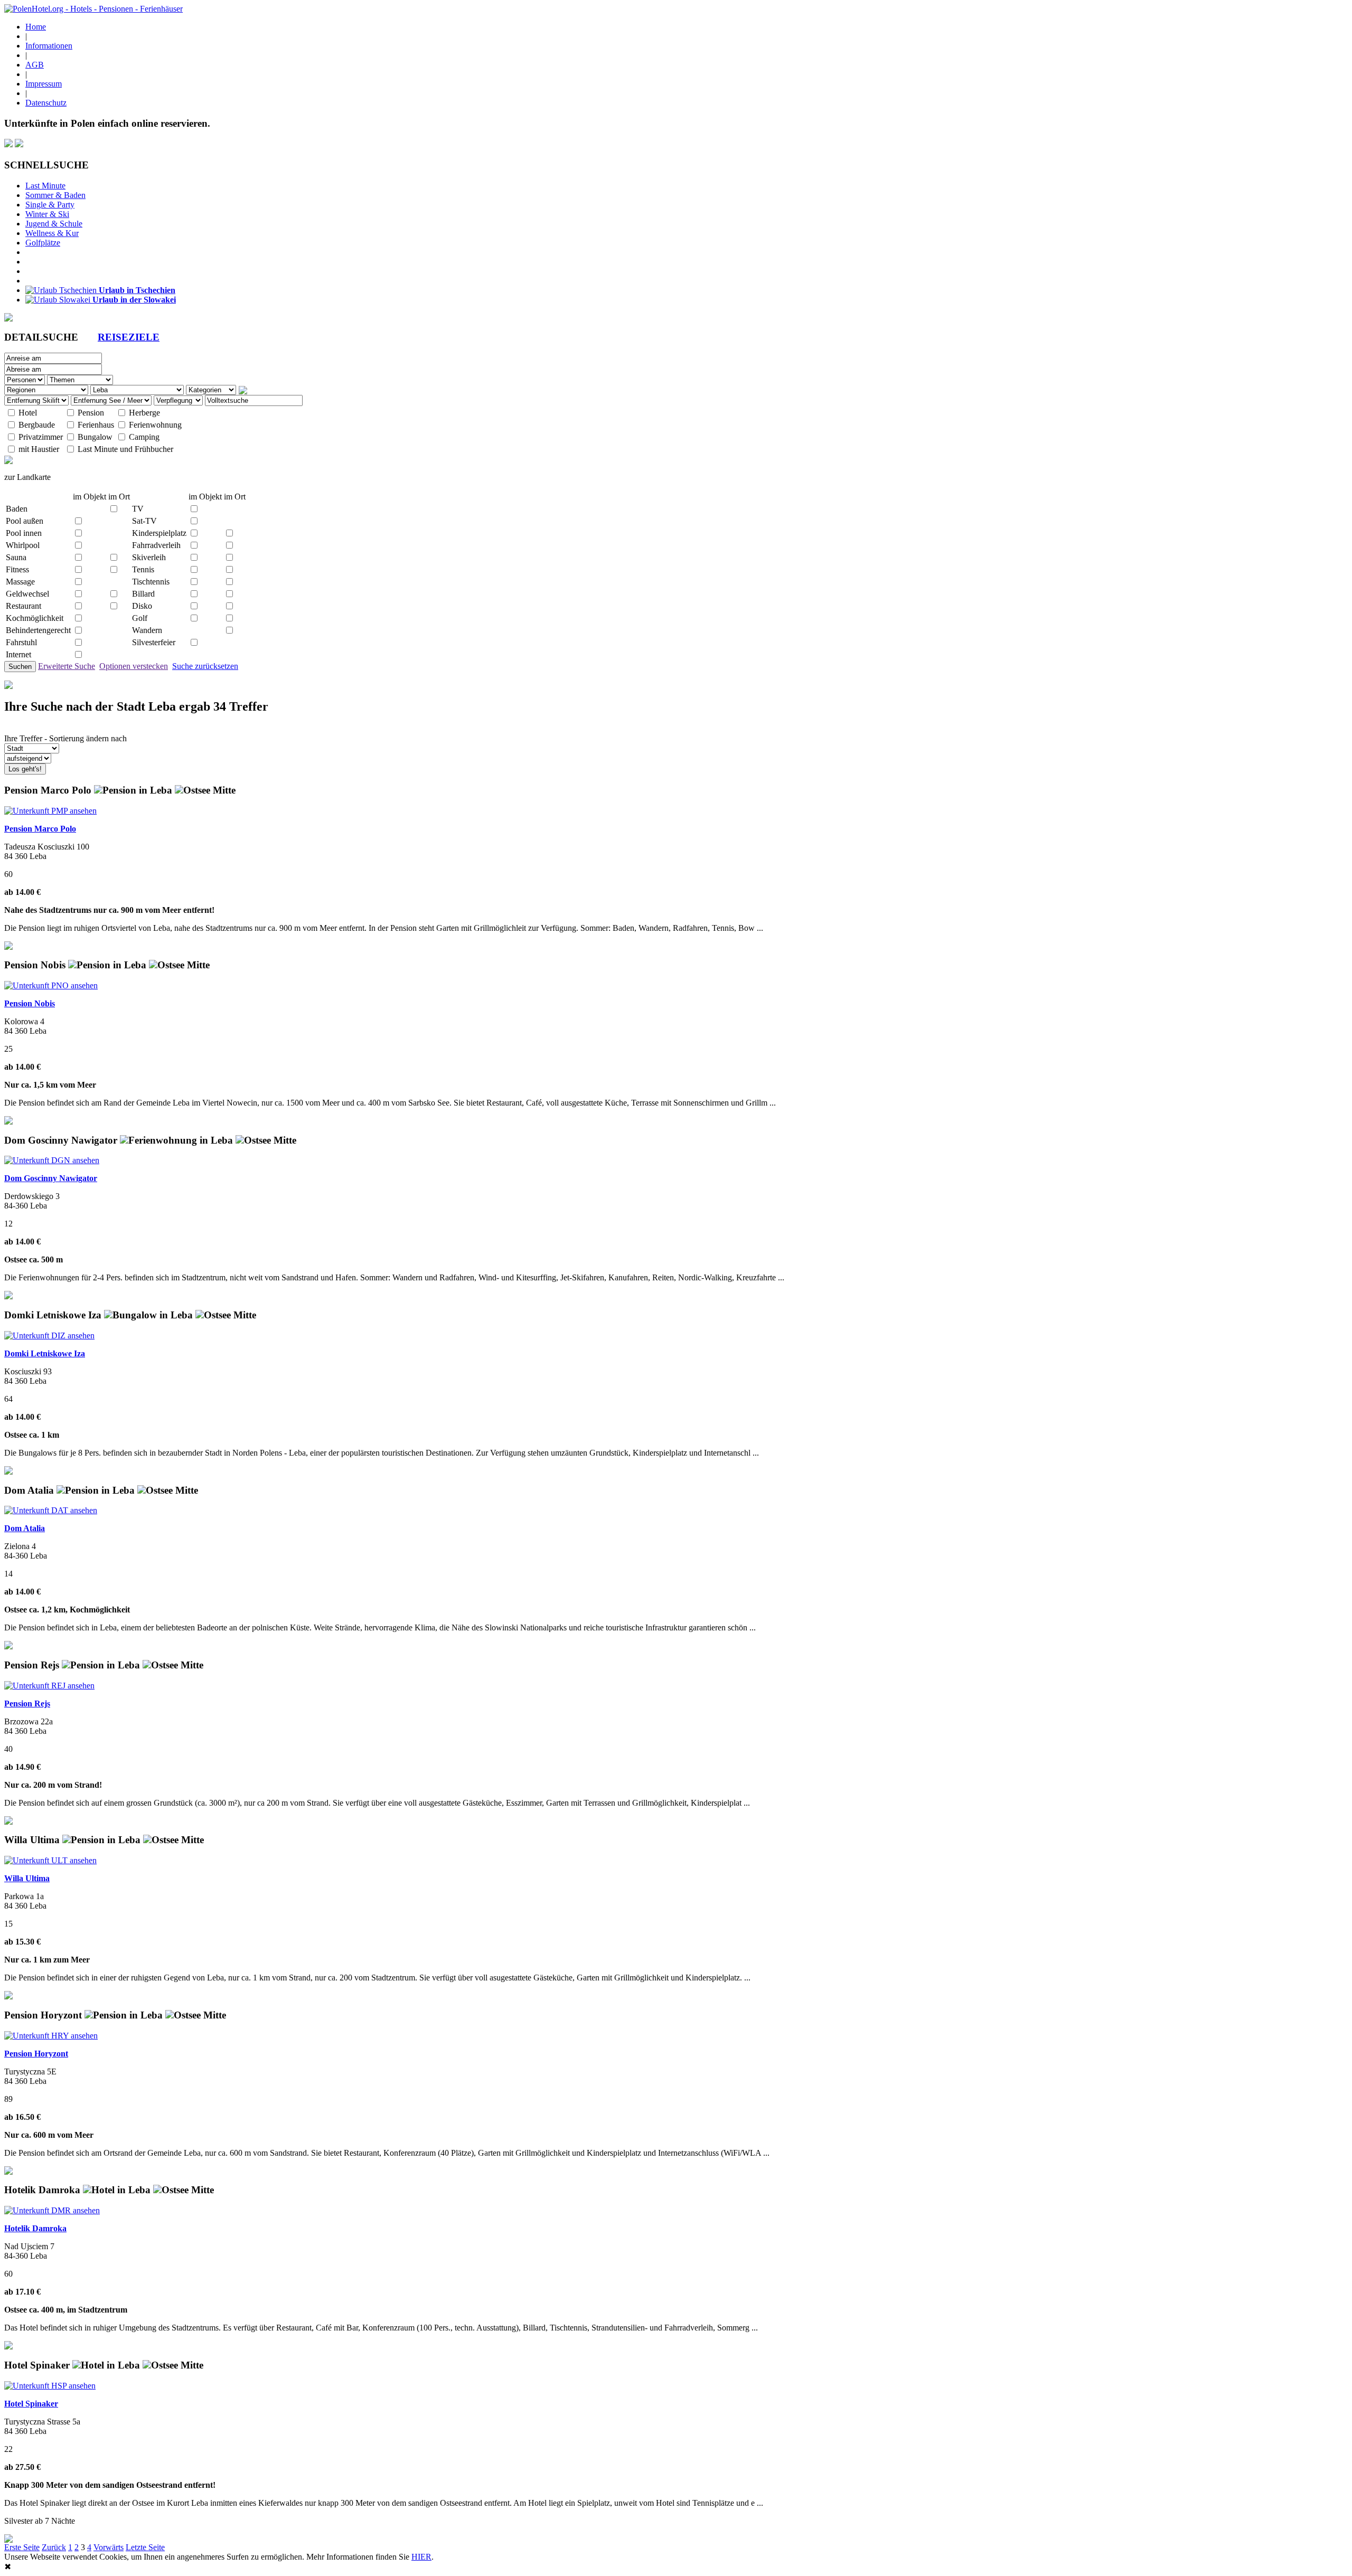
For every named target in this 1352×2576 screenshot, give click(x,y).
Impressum (44, 84)
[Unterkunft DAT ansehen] (51, 1510)
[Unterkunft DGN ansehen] (52, 1160)
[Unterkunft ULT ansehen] (50, 1860)
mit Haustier (39, 449)
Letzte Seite (145, 2547)
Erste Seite (22, 2547)
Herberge (144, 413)
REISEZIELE (129, 337)
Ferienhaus (96, 425)
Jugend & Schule (54, 224)
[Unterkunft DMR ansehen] (52, 2210)
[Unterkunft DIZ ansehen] (49, 1336)
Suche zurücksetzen (205, 666)
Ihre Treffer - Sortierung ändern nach (65, 738)
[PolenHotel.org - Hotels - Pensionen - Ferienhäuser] (93, 9)
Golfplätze (43, 243)
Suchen (20, 667)
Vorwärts (109, 2547)
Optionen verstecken (134, 666)
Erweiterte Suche (67, 666)
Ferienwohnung (155, 425)
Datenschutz (46, 103)
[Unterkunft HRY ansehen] (51, 2036)
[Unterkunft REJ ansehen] (49, 1686)
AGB (35, 65)
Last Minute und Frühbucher (125, 449)
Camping (144, 437)
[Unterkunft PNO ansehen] (51, 985)
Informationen (49, 46)
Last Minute (45, 186)
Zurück (54, 2547)
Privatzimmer (41, 437)
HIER (421, 2557)
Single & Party (50, 205)
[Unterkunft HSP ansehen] (50, 2386)
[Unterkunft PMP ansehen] (50, 811)
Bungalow (95, 437)
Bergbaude (37, 425)
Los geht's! (25, 769)
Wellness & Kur (52, 233)
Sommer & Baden (55, 195)
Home (36, 27)
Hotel (28, 413)
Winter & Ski (47, 214)
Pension (91, 413)
